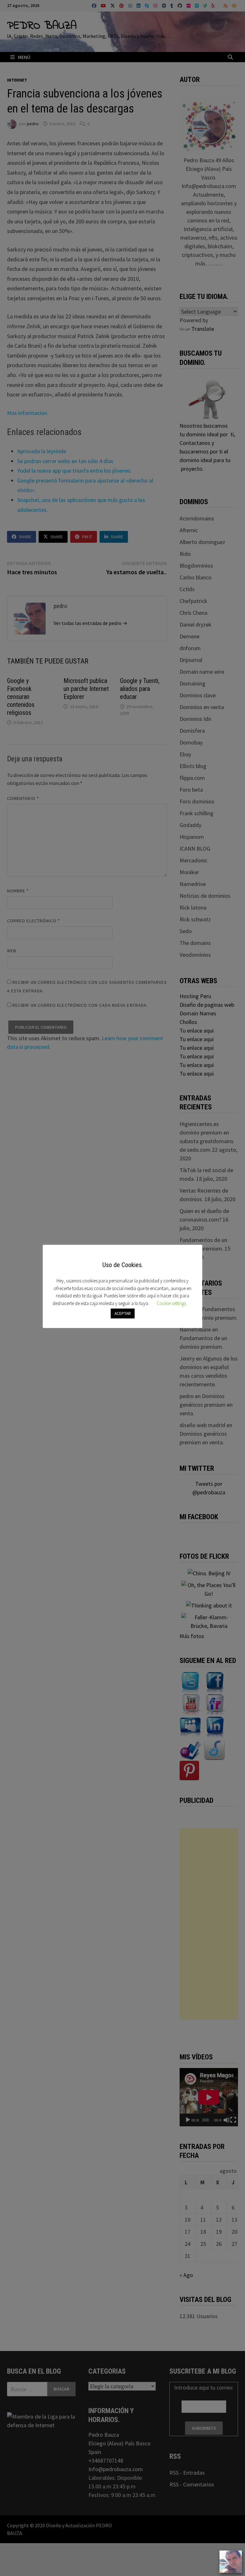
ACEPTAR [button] (123, 1313)
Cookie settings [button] (171, 1303)
